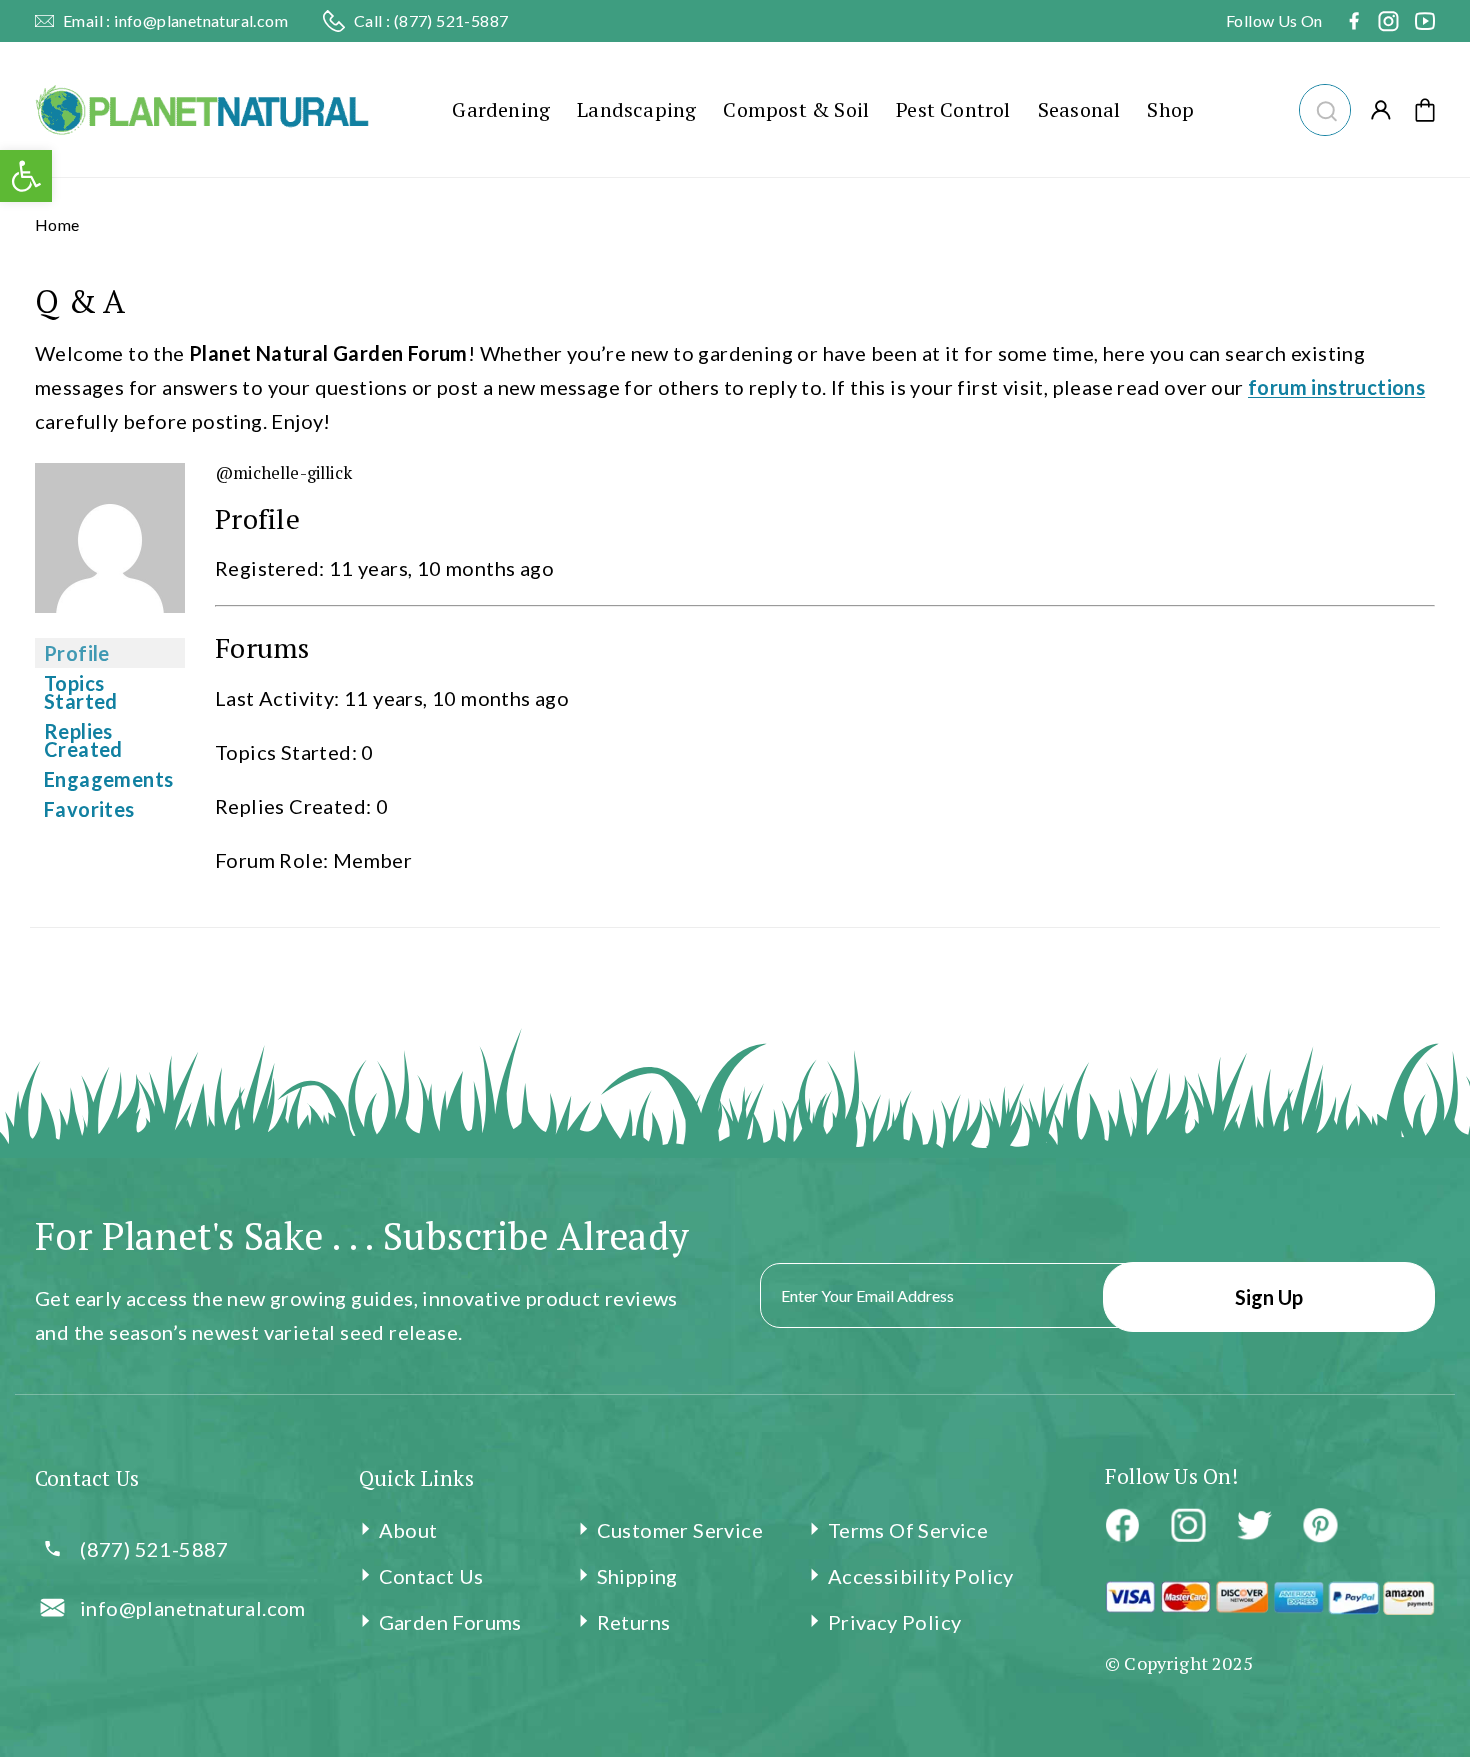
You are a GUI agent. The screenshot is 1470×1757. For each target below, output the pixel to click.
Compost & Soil (796, 109)
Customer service (680, 1530)
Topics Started (81, 692)
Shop (1170, 109)
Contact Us (431, 1576)
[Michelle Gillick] (110, 625)
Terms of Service (908, 1530)
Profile (77, 653)
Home (57, 224)
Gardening (501, 109)
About (408, 1530)
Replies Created (83, 740)
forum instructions (1336, 387)
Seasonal (1079, 109)
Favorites (89, 809)
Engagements (108, 779)
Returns (634, 1622)
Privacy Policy (895, 1622)
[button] (1324, 107)
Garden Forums (450, 1622)
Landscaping (636, 109)
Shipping (637, 1576)
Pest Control (953, 109)
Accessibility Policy (921, 1576)
